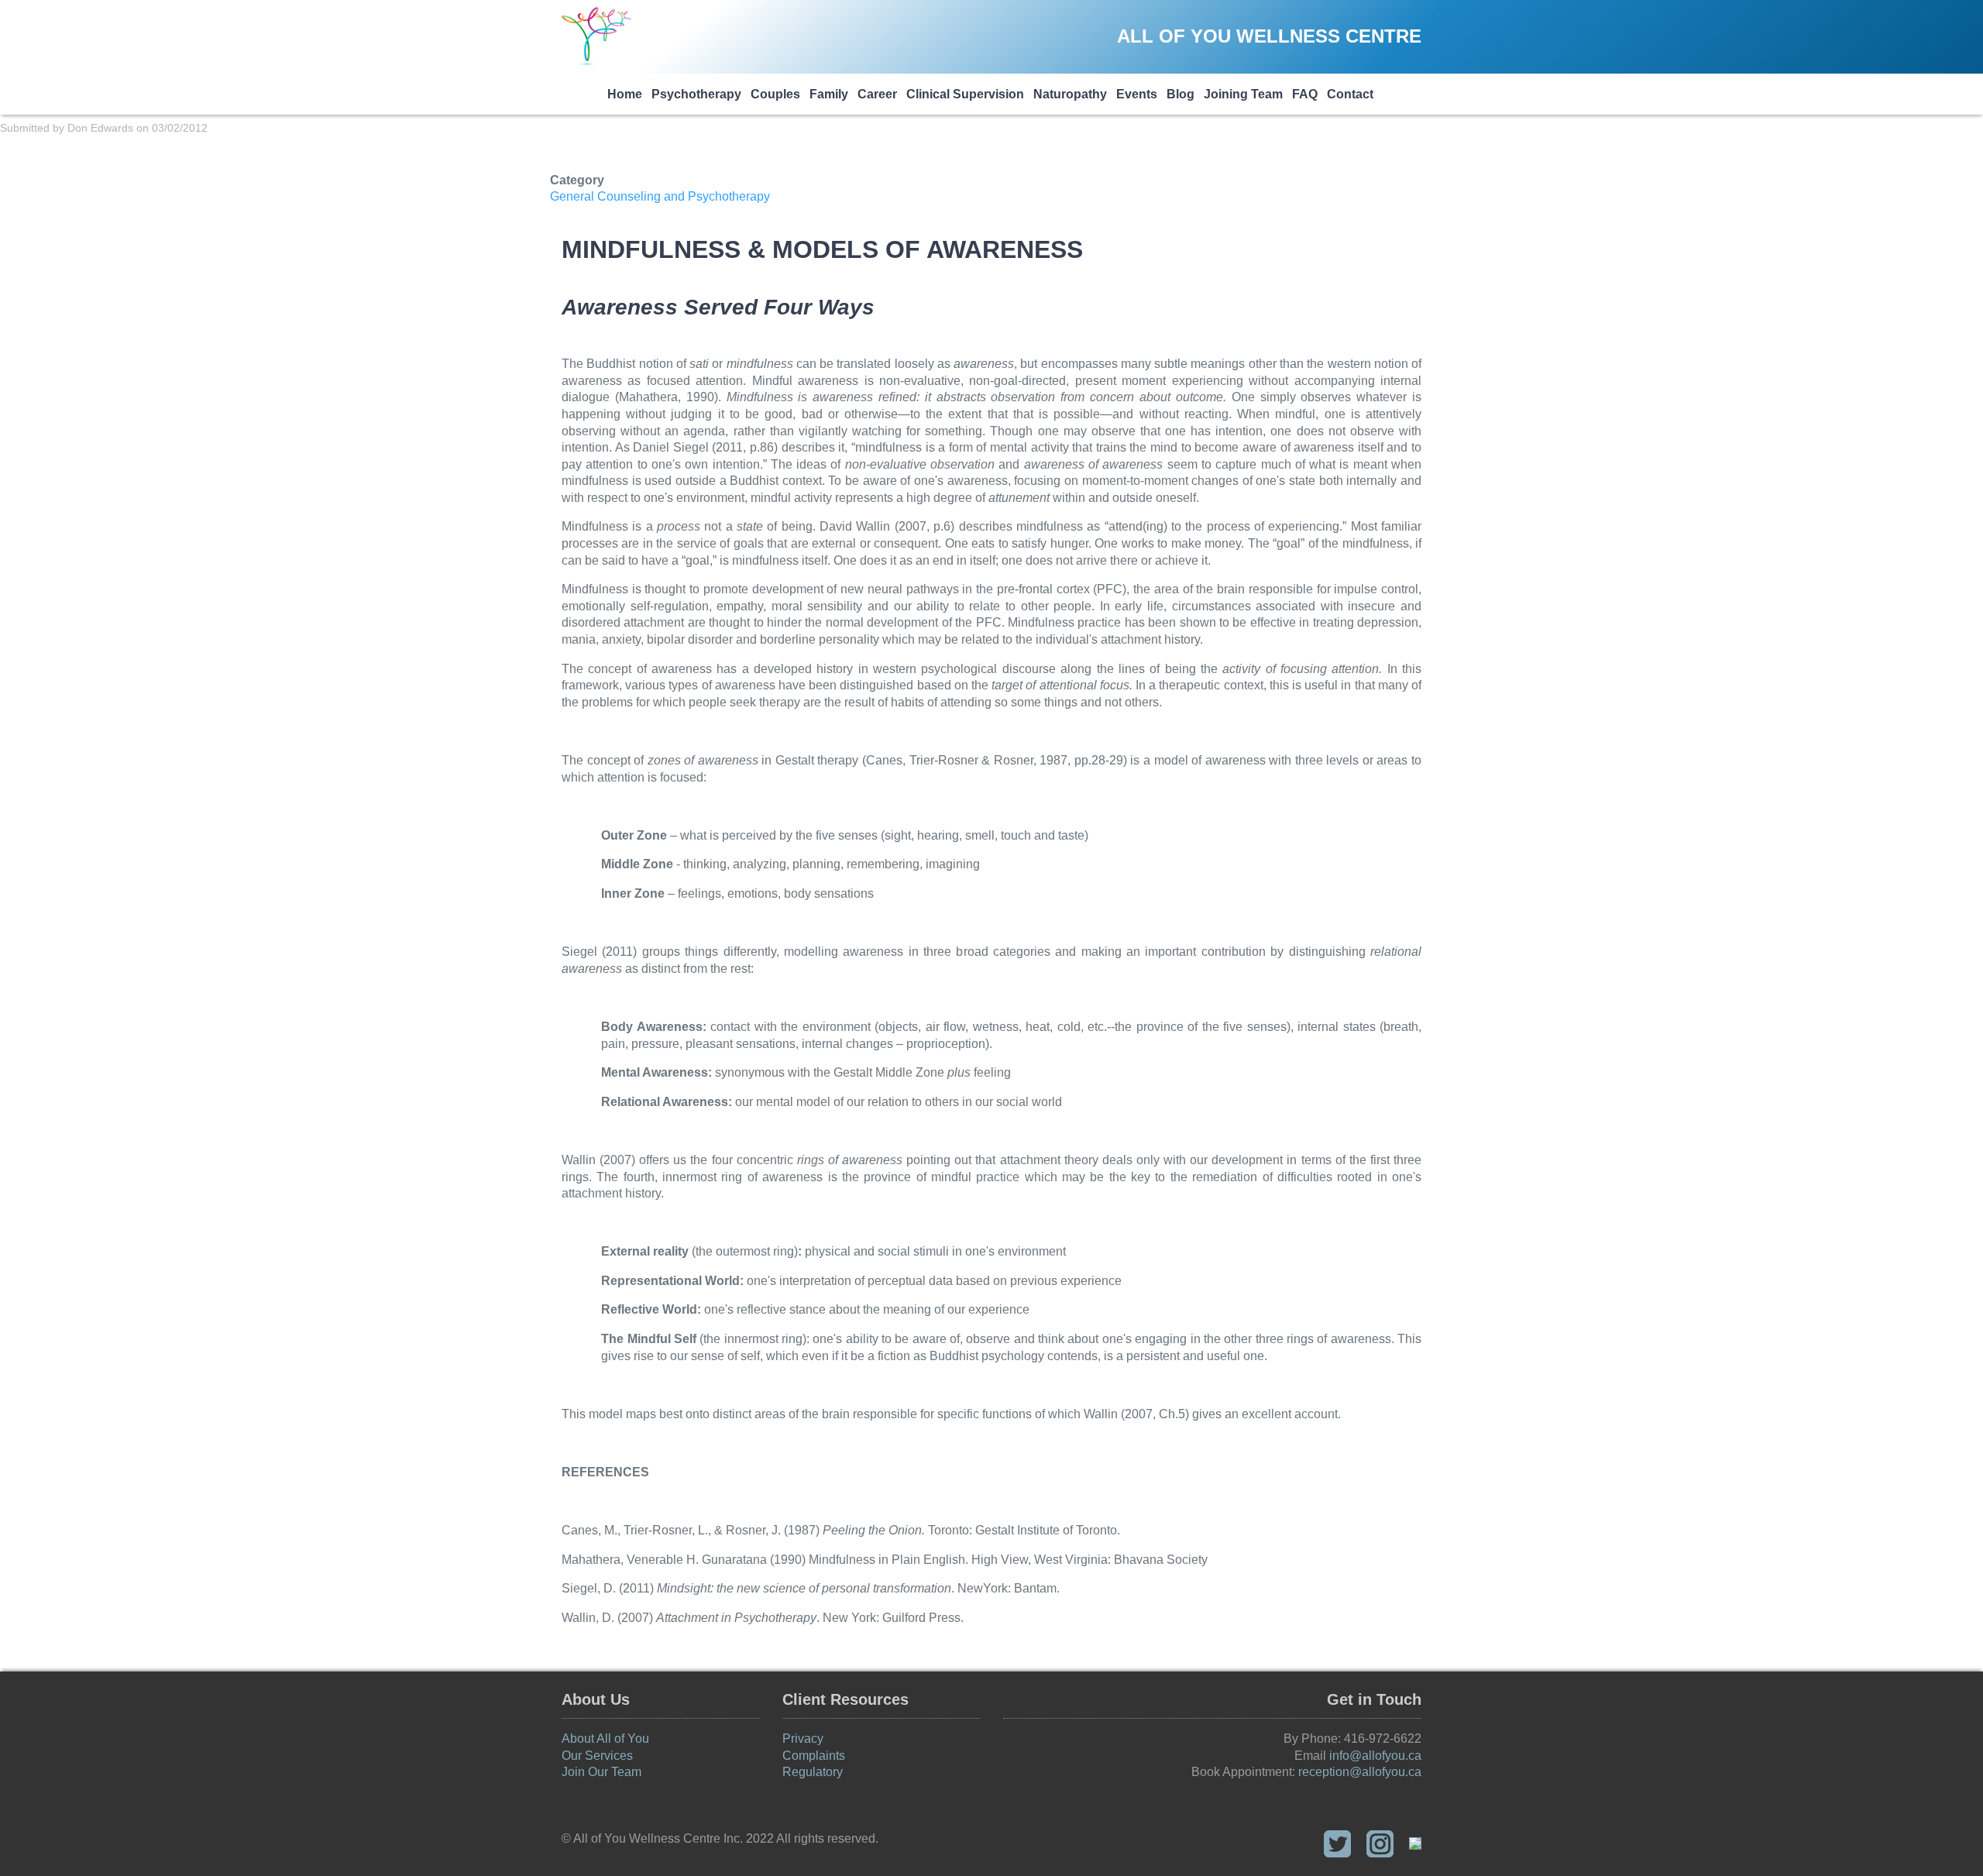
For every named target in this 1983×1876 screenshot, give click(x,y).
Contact (1350, 94)
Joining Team (1243, 94)
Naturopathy (1070, 94)
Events (1137, 94)
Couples (775, 94)
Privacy (803, 1739)
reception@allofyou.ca (1360, 1772)
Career (877, 94)
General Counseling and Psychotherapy (660, 196)
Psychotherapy (696, 94)
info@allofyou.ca (1375, 1756)
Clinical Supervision (965, 94)
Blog (1181, 94)
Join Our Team (601, 1772)
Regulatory (813, 1772)
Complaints (814, 1756)
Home (625, 94)
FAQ (1305, 94)
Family (829, 94)
